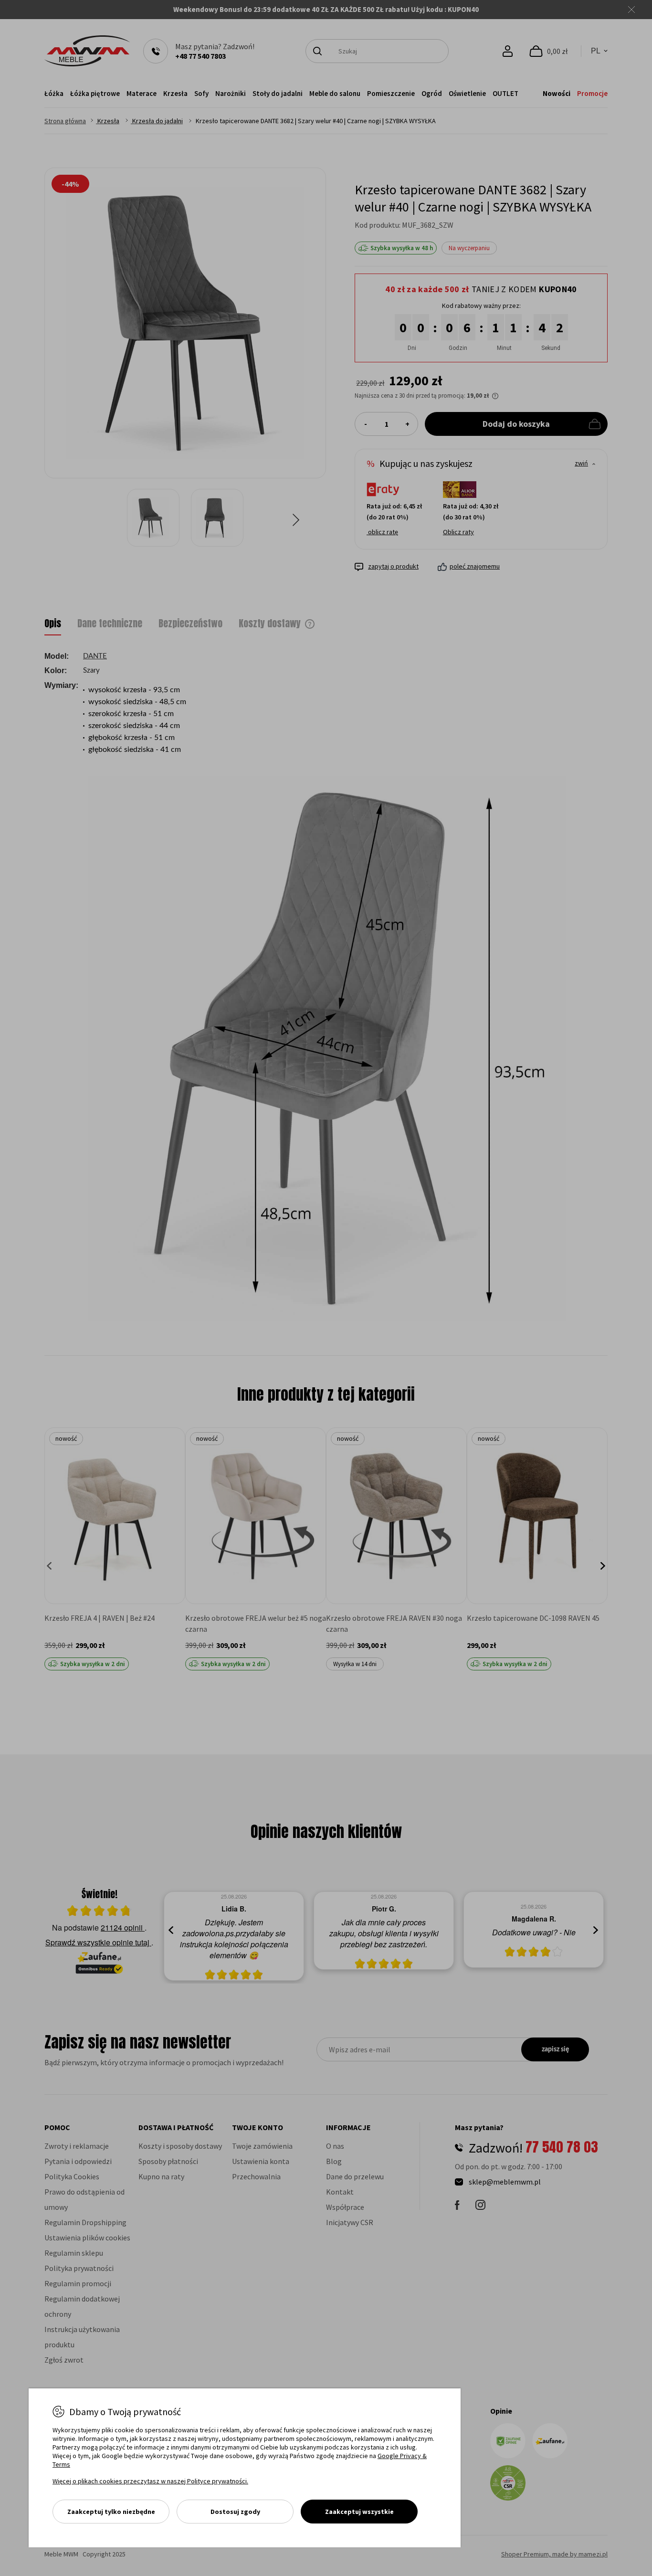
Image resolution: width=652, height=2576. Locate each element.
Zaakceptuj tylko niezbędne (111, 2512)
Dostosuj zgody (235, 2512)
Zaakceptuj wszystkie (359, 2512)
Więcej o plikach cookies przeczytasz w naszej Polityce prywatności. (150, 2481)
